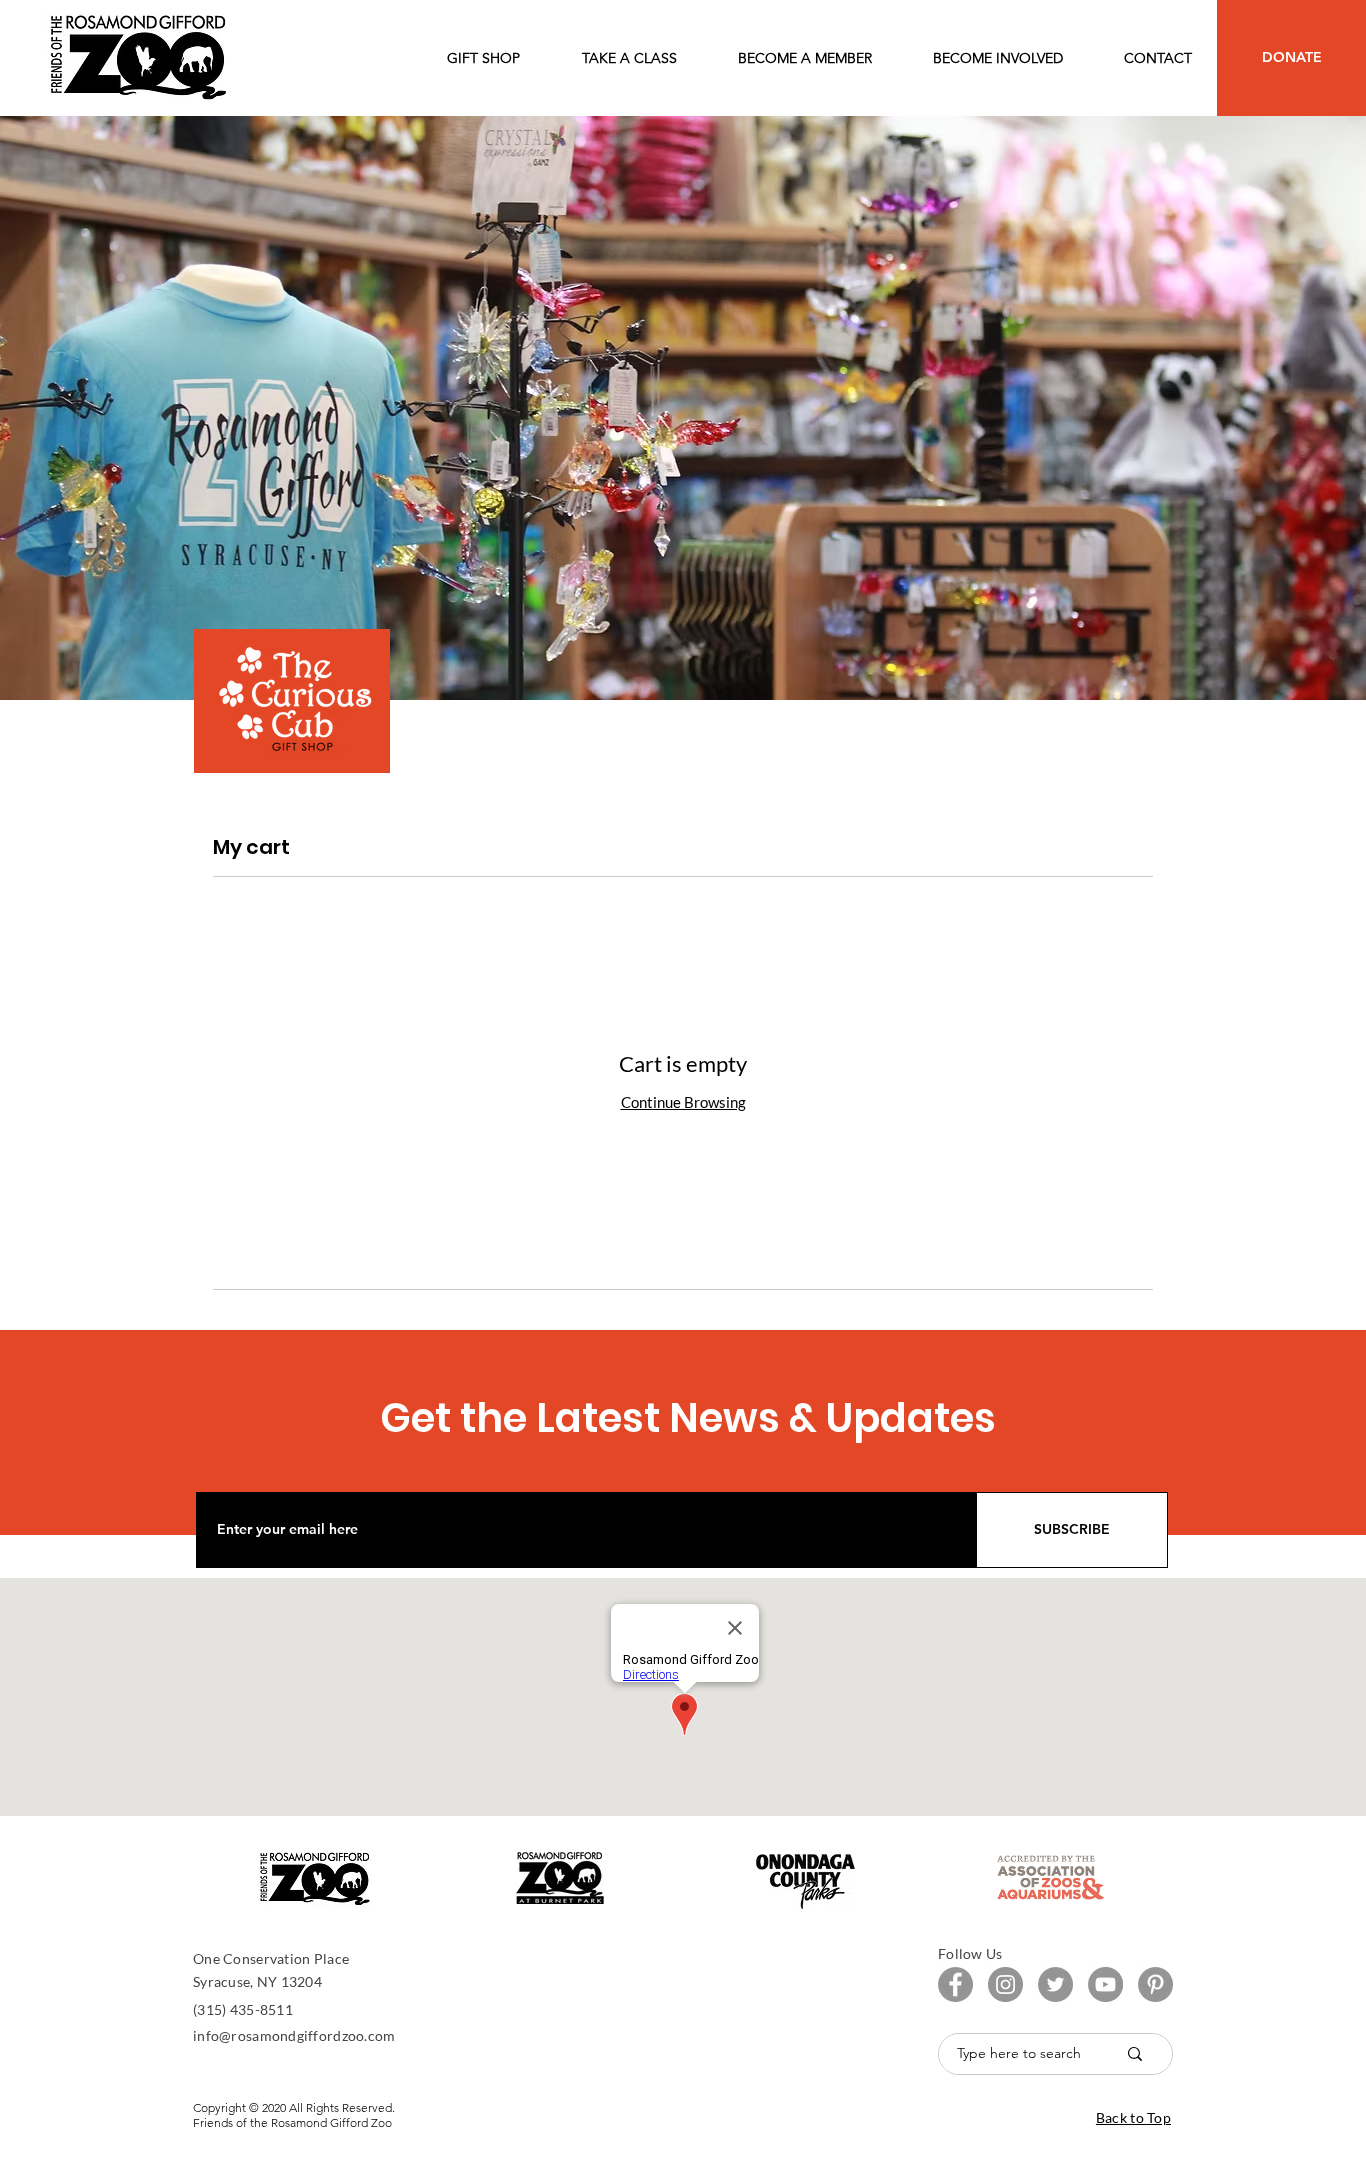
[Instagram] (1005, 1984)
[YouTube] (1105, 1984)
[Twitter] (1055, 1984)
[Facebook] (955, 1984)
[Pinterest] (1155, 1984)
